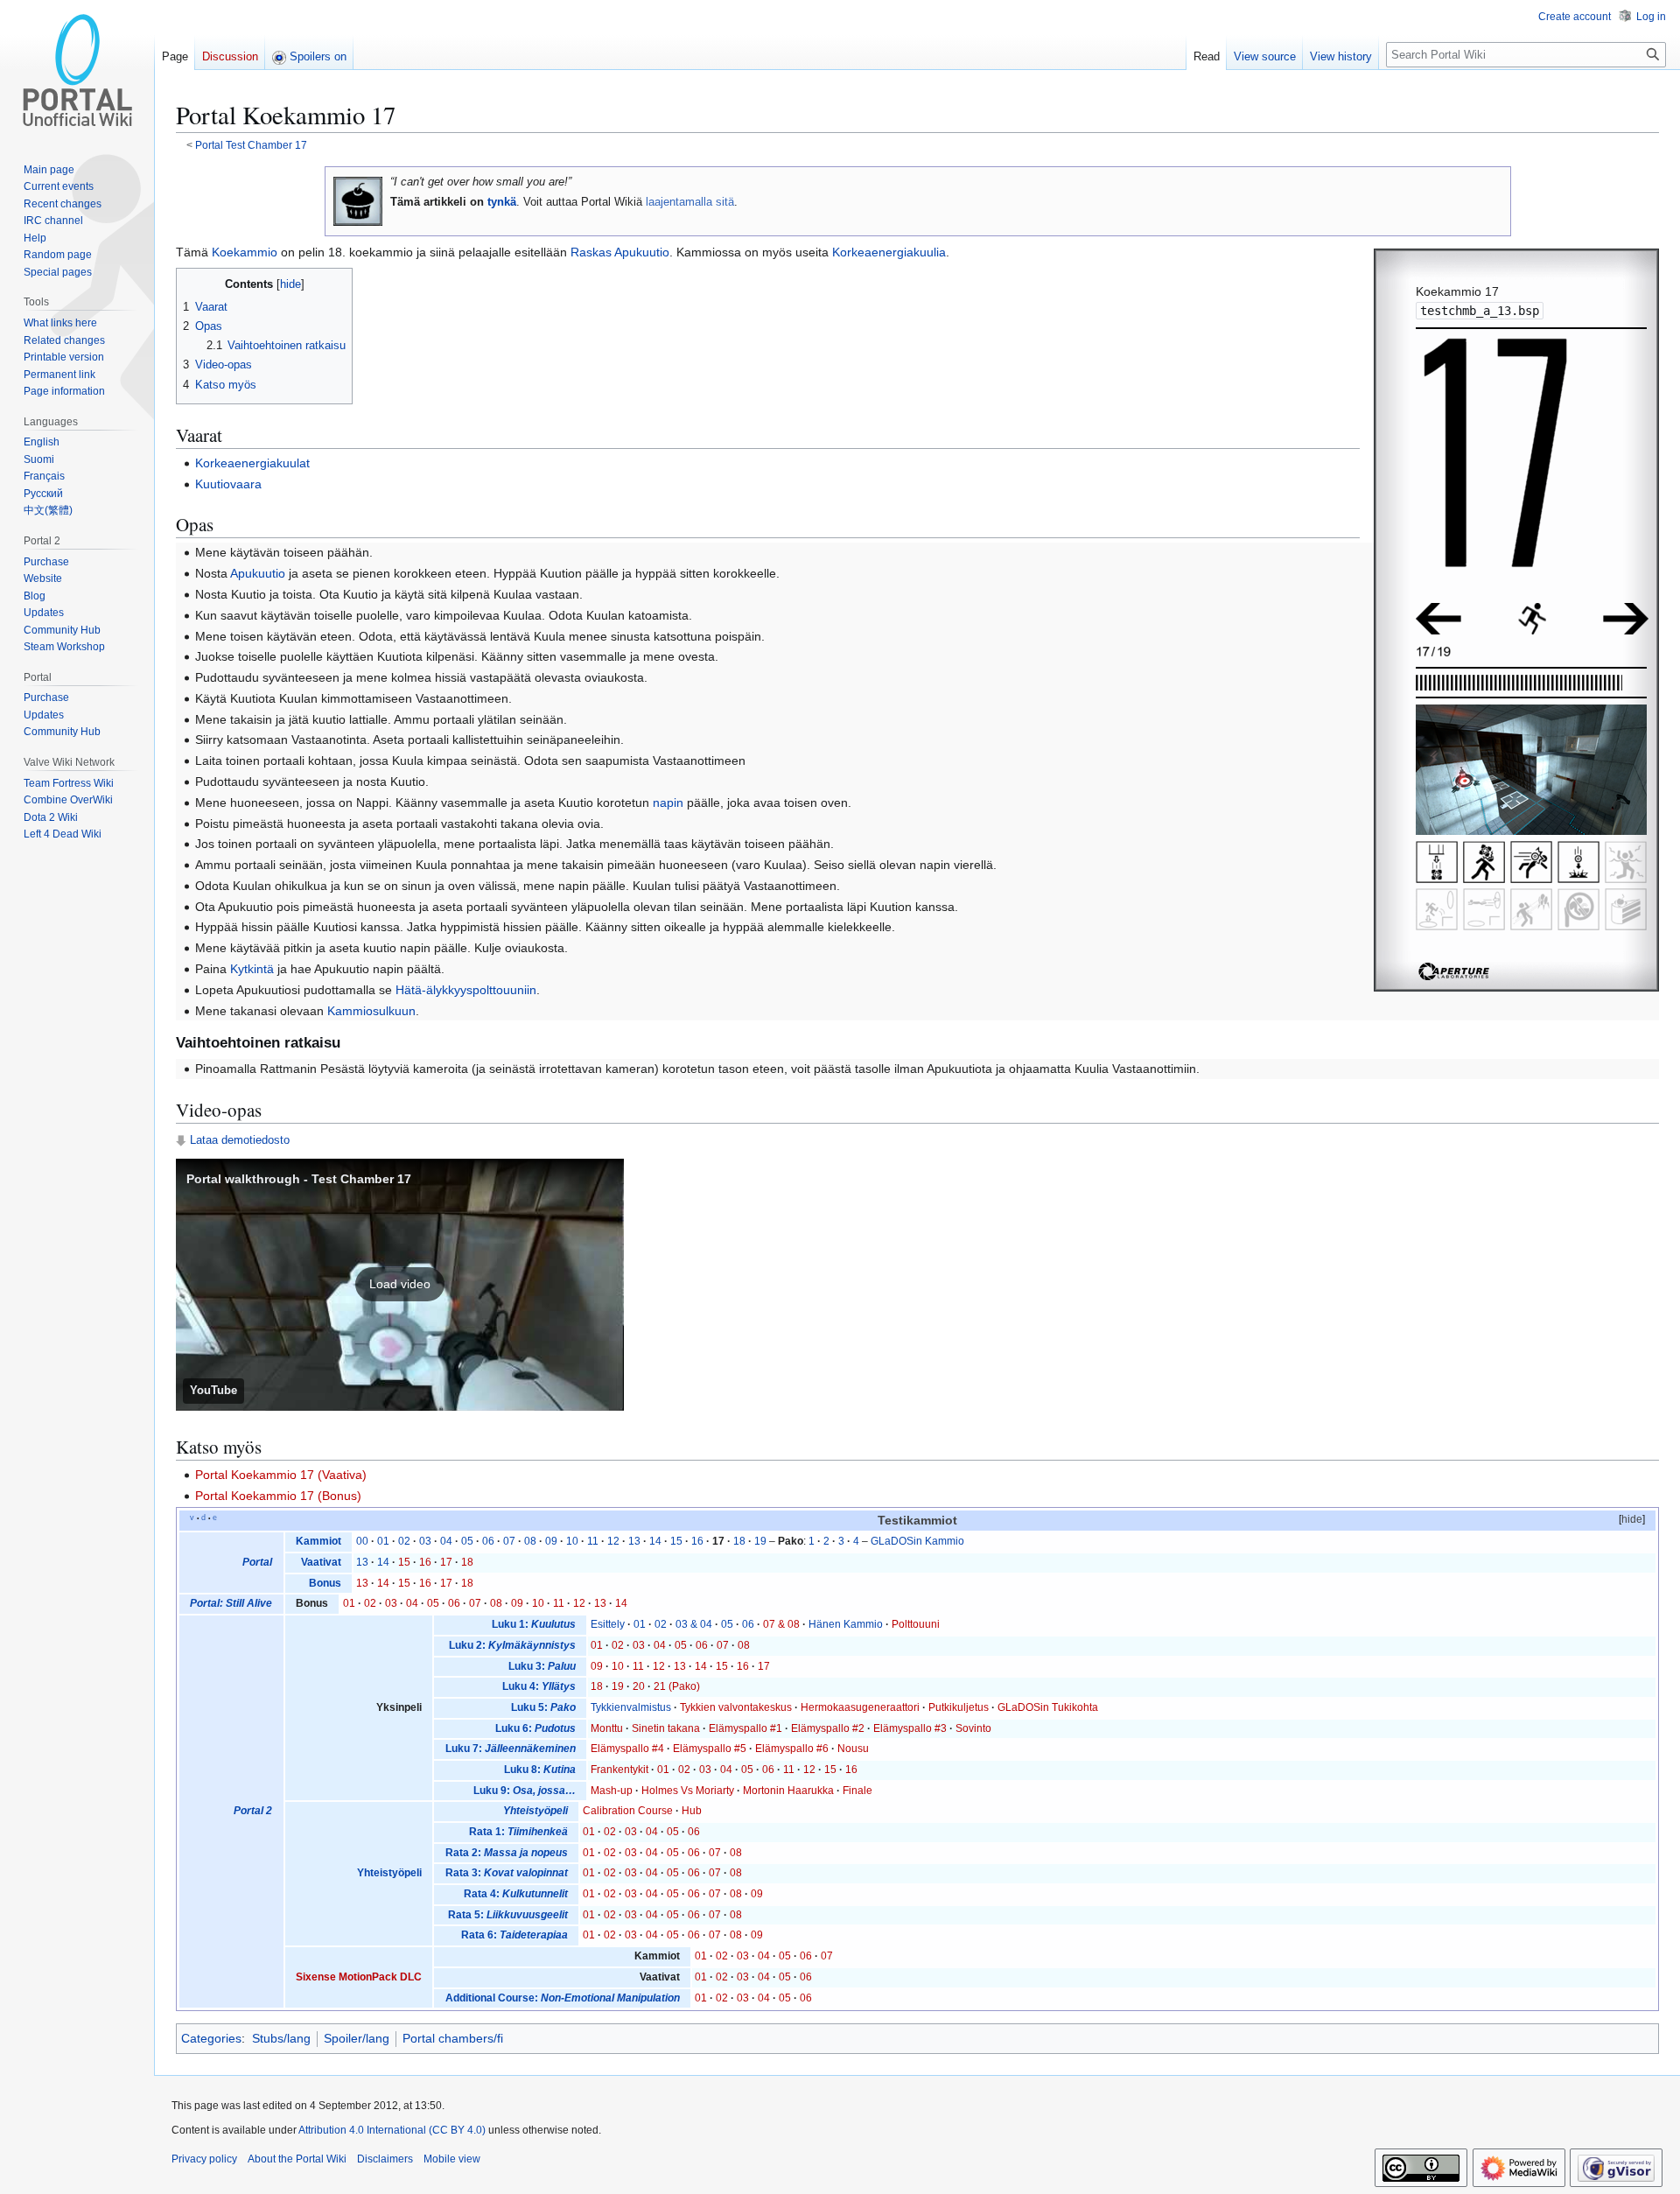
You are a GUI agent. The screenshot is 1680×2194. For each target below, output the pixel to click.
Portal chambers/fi (453, 2038)
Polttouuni (916, 1624)
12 (613, 1541)
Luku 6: (535, 1728)
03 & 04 (694, 1624)
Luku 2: (512, 1645)
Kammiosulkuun (371, 1011)
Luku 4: (539, 1686)
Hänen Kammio (846, 1624)
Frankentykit (619, 1770)
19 (760, 1541)
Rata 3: (507, 1873)
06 (488, 1541)
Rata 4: (516, 1894)
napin (668, 803)
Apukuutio (258, 573)
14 (655, 1541)
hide (1632, 1519)
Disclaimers (385, 2159)
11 (593, 1541)
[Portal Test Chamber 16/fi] (1438, 618)
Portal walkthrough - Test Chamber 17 (299, 1179)
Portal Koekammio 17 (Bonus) (278, 1496)
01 (383, 1541)
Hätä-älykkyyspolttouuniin (466, 990)
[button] (400, 1285)
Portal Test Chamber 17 (251, 145)
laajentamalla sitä (690, 202)
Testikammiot (917, 1521)
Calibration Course (628, 1811)
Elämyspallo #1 (745, 1728)
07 (509, 1541)
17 (446, 1562)
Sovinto (973, 1728)
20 (639, 1686)
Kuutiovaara (228, 484)
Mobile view (452, 2159)
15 (676, 1541)
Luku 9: (525, 1791)
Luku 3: (542, 1666)
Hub (692, 1811)
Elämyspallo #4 (627, 1749)
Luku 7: (511, 1749)
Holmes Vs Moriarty (688, 1791)
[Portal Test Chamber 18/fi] (1626, 618)
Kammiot (318, 1541)
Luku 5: (543, 1707)
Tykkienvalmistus (631, 1707)
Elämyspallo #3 (910, 1728)
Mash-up (612, 1791)
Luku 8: (540, 1770)
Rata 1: (518, 1832)
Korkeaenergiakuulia (889, 252)
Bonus (325, 1583)
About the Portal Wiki (297, 2159)
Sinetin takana (666, 1728)
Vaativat (321, 1562)
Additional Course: (563, 1998)
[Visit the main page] (77, 70)
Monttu (607, 1728)
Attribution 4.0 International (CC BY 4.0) (392, 2130)
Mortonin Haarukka (788, 1791)
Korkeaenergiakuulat (252, 463)
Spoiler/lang (357, 2038)
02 (404, 1541)
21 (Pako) (677, 1686)
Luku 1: (534, 1624)
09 (551, 1541)
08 (530, 1541)
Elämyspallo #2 (828, 1728)
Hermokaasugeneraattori (860, 1707)
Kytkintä (252, 969)
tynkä (502, 202)
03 (425, 1541)
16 (697, 1541)
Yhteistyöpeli (389, 1873)
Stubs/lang (281, 2038)
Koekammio (245, 252)
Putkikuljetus (959, 1707)
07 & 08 (781, 1624)
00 (362, 1541)
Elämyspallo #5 (710, 1749)
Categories (211, 2038)
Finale (857, 1791)
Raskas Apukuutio (620, 252)
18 (739, 1541)
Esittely (608, 1624)
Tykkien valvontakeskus (736, 1707)
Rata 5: (508, 1915)
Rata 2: (507, 1853)
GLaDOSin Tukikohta (1048, 1707)
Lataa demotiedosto (240, 1140)
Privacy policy (204, 2159)
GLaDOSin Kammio (917, 1541)
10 (572, 1541)
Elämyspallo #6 (792, 1749)
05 (467, 1541)
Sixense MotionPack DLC (359, 1977)
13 (634, 1541)
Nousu (853, 1749)
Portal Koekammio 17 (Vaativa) (281, 1475)
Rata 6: (514, 1935)
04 (446, 1541)
